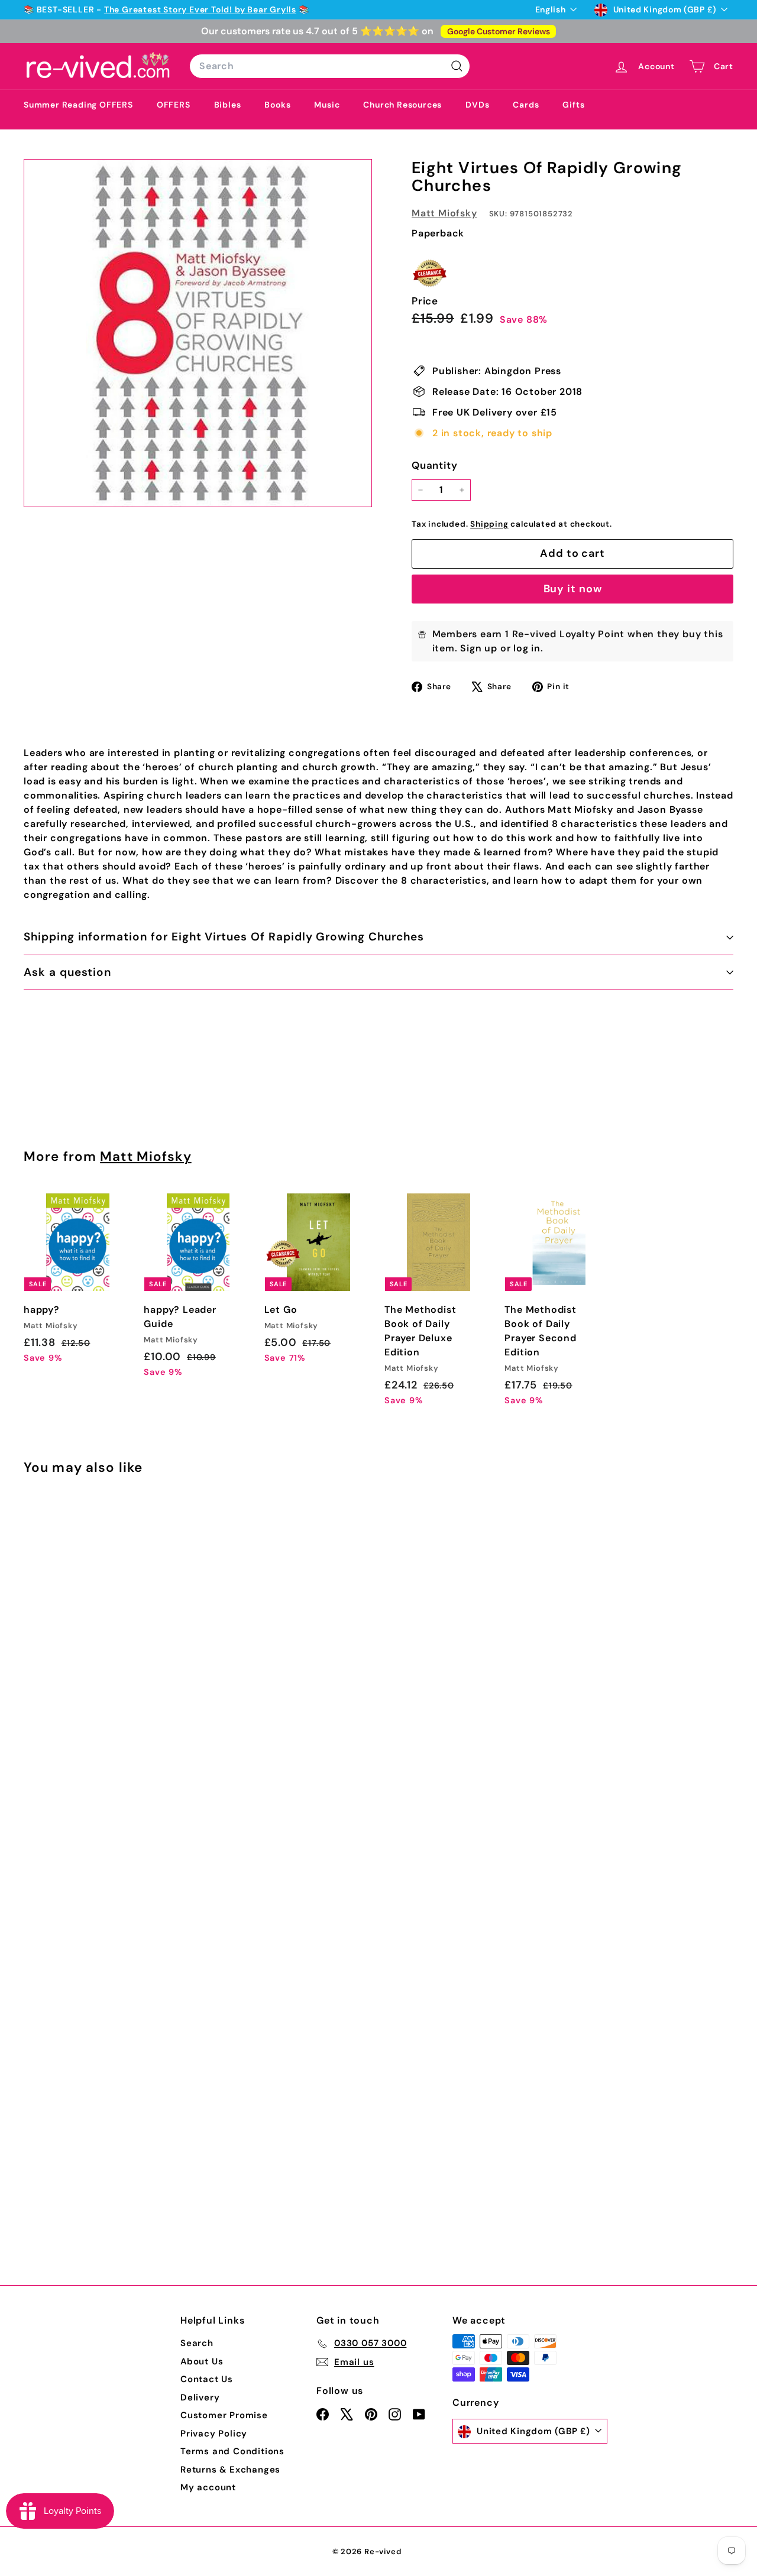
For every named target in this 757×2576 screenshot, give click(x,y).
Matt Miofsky (444, 213)
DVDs (477, 105)
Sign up (479, 648)
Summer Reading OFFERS (78, 105)
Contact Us (207, 2379)
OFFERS (174, 105)
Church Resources (402, 105)
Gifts (573, 105)
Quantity (434, 465)
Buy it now (573, 589)
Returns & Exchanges (230, 2470)
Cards (526, 105)
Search (197, 2343)
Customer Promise (224, 2415)
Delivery (200, 2397)
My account (208, 2487)
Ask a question (67, 972)
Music (327, 105)
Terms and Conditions (232, 2451)
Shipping (489, 524)
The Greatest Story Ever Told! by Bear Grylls (200, 9)
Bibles (228, 105)
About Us (202, 2361)
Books (277, 105)
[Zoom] (198, 333)
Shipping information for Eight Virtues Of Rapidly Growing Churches (224, 937)
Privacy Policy (214, 2434)
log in (527, 648)
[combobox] (330, 66)
